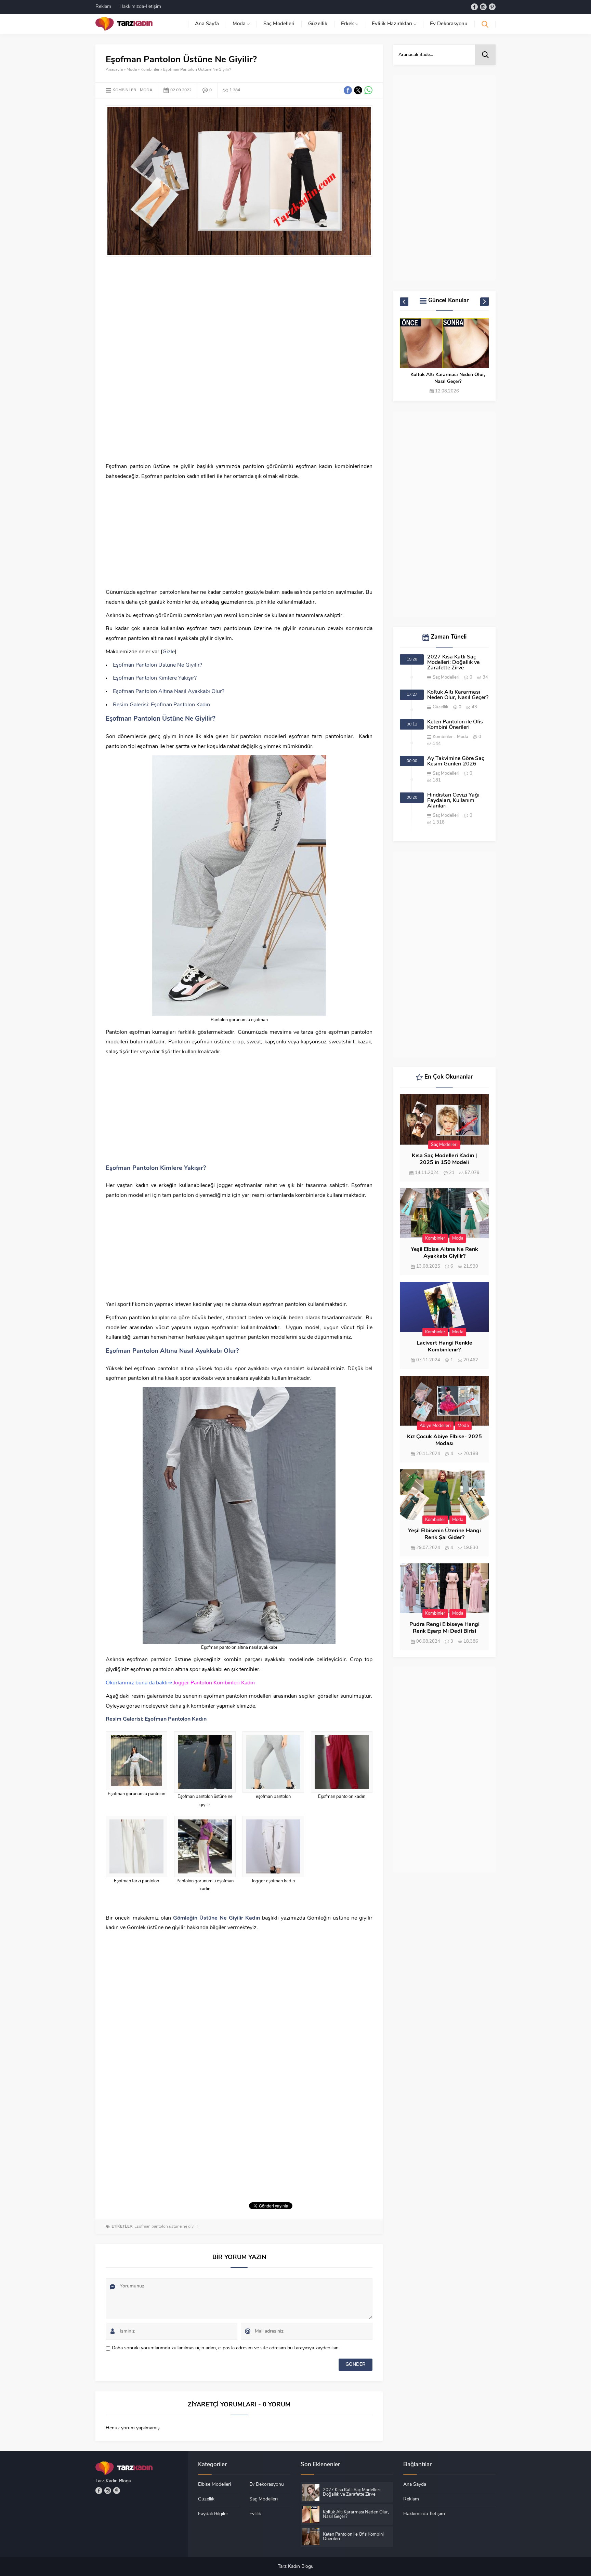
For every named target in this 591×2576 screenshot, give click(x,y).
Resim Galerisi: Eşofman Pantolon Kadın (161, 705)
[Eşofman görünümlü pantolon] (136, 1761)
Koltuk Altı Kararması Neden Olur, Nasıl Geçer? (458, 695)
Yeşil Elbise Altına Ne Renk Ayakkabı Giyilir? (444, 1253)
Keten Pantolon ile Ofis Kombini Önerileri (448, 378)
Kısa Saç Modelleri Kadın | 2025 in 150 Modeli (444, 1159)
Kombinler (150, 70)
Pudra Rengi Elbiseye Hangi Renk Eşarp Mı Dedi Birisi (444, 1628)
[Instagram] (483, 7)
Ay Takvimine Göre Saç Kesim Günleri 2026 (456, 761)
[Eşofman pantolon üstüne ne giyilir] (205, 1762)
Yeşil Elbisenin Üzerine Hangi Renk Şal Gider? (444, 1534)
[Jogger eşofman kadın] (273, 1846)
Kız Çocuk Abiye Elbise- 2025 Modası (444, 1440)
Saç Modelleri (446, 677)
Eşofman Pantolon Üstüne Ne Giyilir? (157, 665)
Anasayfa (114, 70)
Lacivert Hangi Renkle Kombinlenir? (444, 1347)
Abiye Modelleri (435, 1426)
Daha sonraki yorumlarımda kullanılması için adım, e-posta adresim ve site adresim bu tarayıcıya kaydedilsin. (226, 2348)
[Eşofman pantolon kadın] (342, 1762)
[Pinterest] (492, 7)
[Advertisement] (239, 311)
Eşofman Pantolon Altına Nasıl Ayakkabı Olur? (169, 692)
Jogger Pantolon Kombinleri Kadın (214, 1683)
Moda (132, 70)
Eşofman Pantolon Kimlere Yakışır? (155, 678)
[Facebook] (474, 7)
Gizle (169, 652)
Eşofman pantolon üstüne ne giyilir (166, 2227)
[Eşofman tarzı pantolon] (136, 1846)
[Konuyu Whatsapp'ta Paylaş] (368, 90)
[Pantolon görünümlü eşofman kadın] (205, 1846)
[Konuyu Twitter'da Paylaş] (358, 90)
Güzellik (441, 707)
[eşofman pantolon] (273, 1762)
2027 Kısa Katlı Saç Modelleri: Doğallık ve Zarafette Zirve (453, 663)
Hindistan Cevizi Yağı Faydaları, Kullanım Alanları (453, 801)
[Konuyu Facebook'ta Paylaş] (348, 90)
